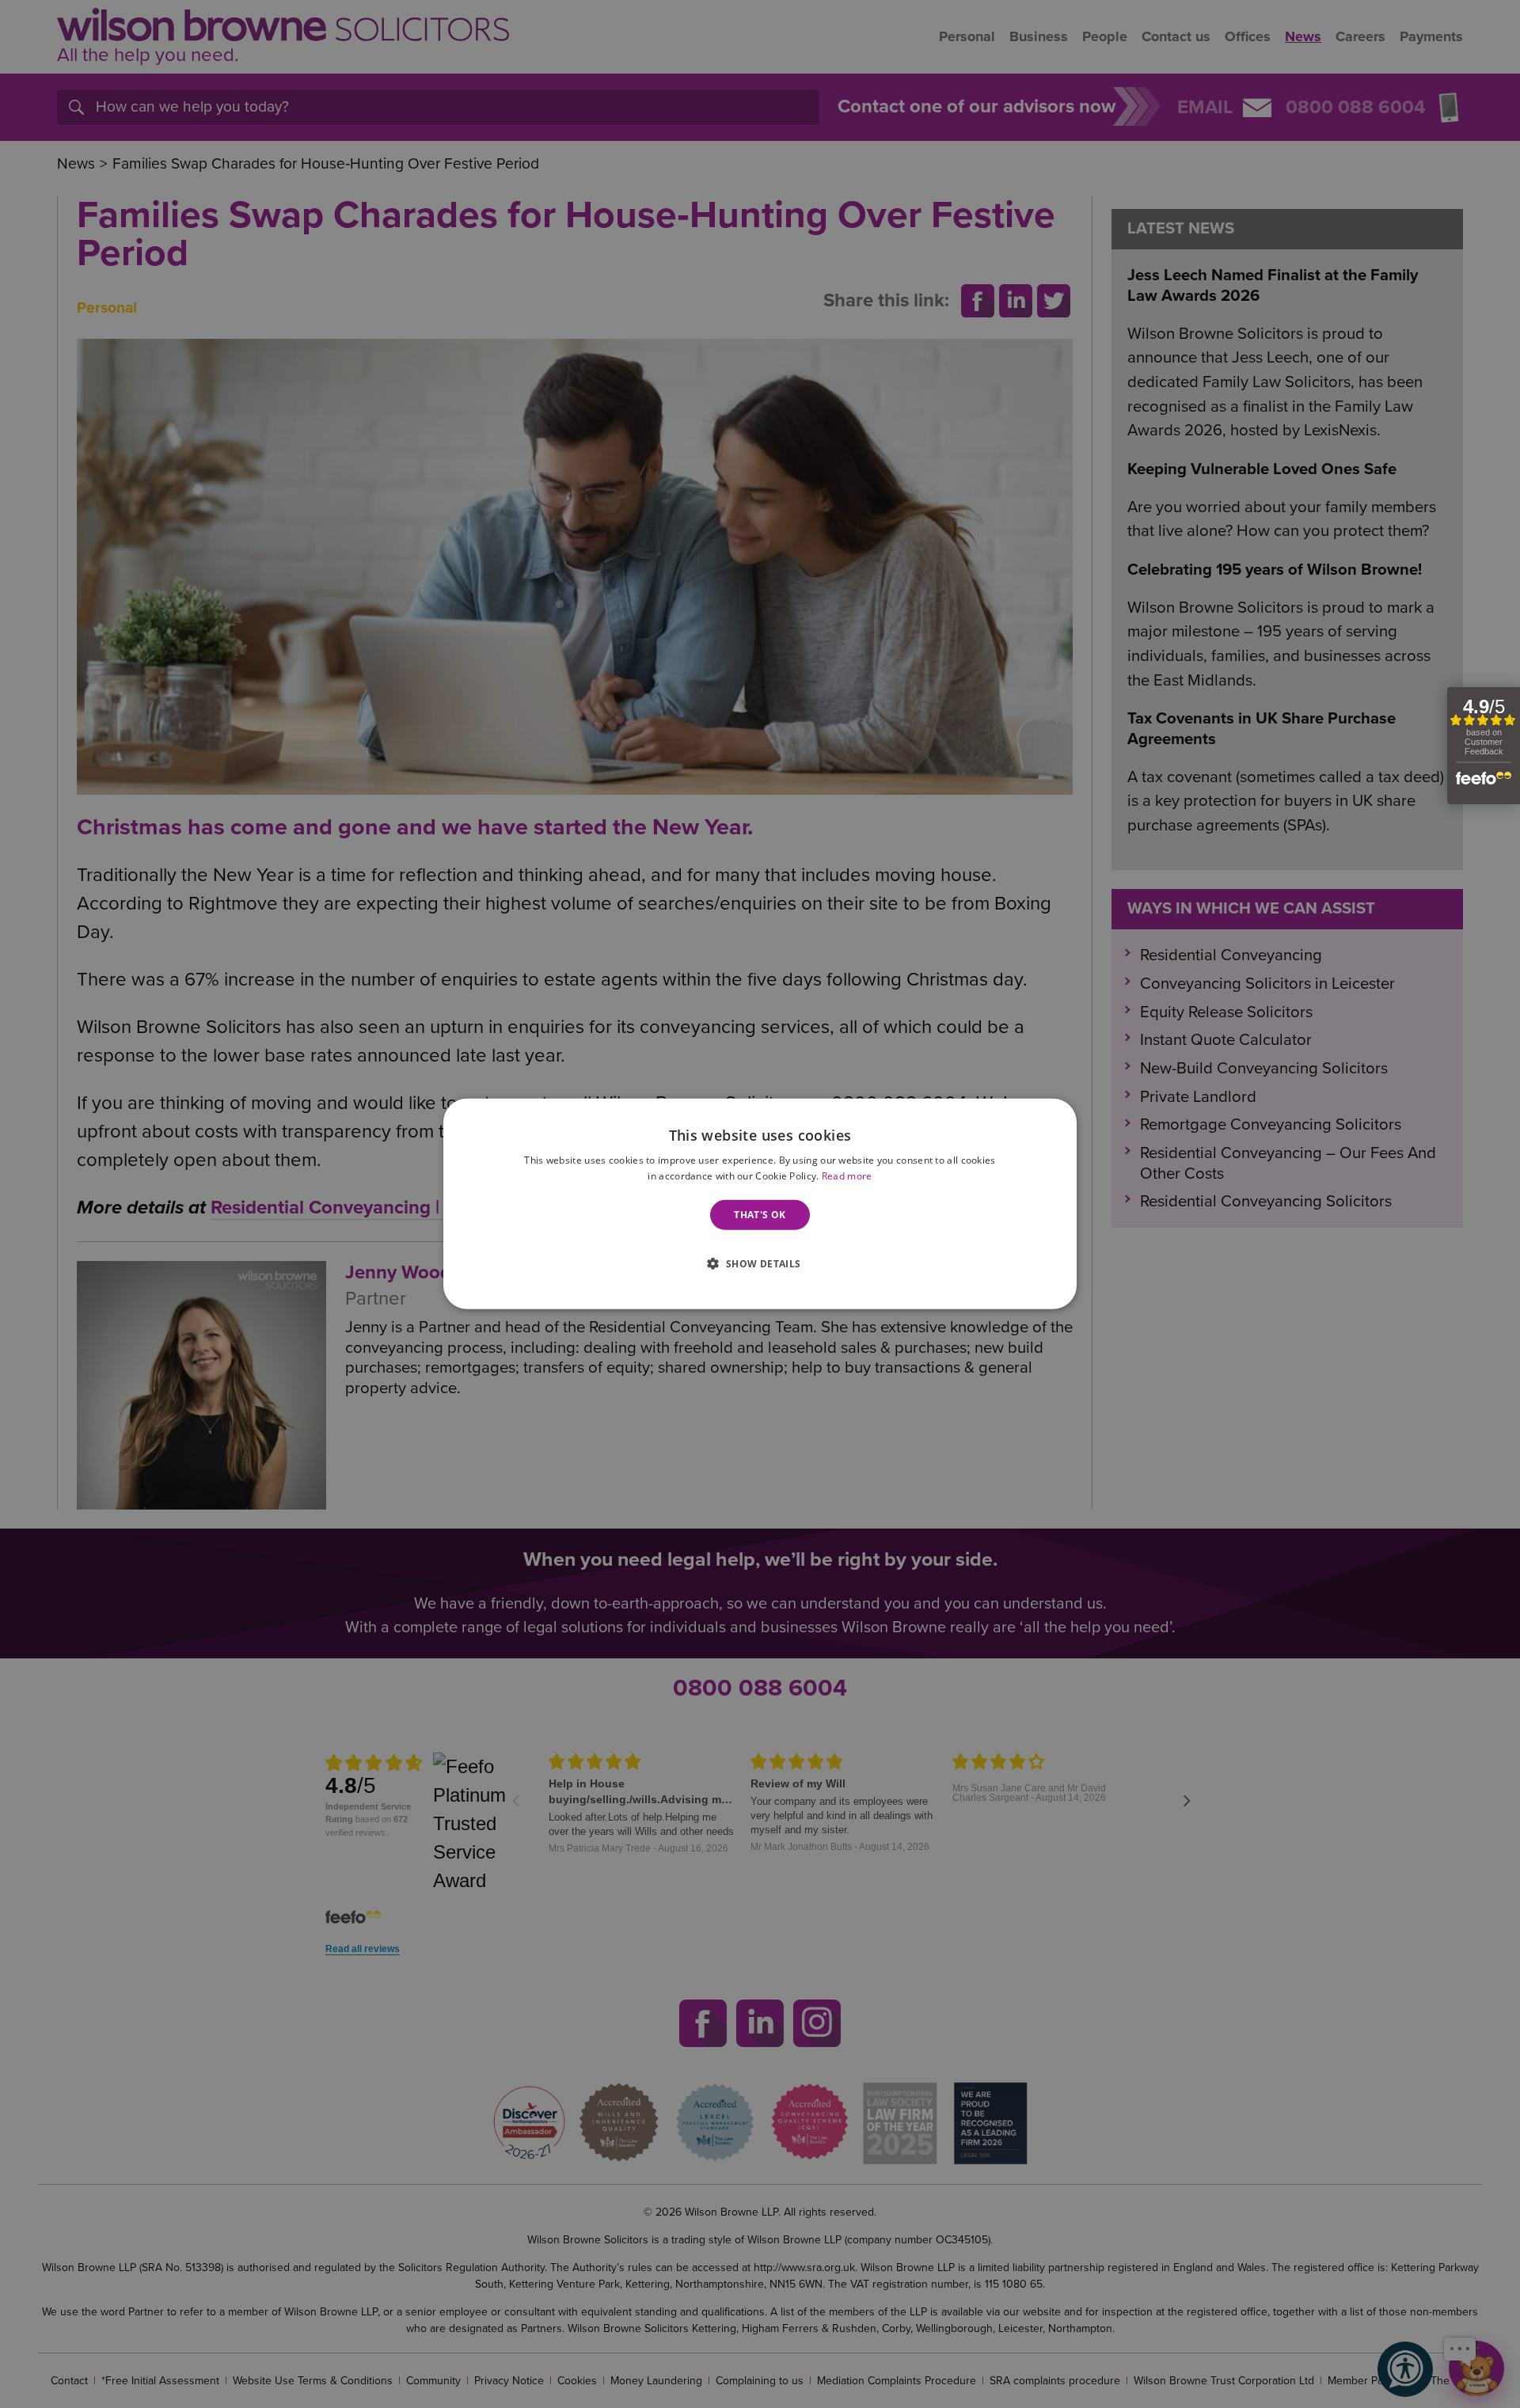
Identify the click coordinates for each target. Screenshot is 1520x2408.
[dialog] (760, 1204)
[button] (760, 1262)
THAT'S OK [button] (760, 1215)
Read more (847, 1176)
